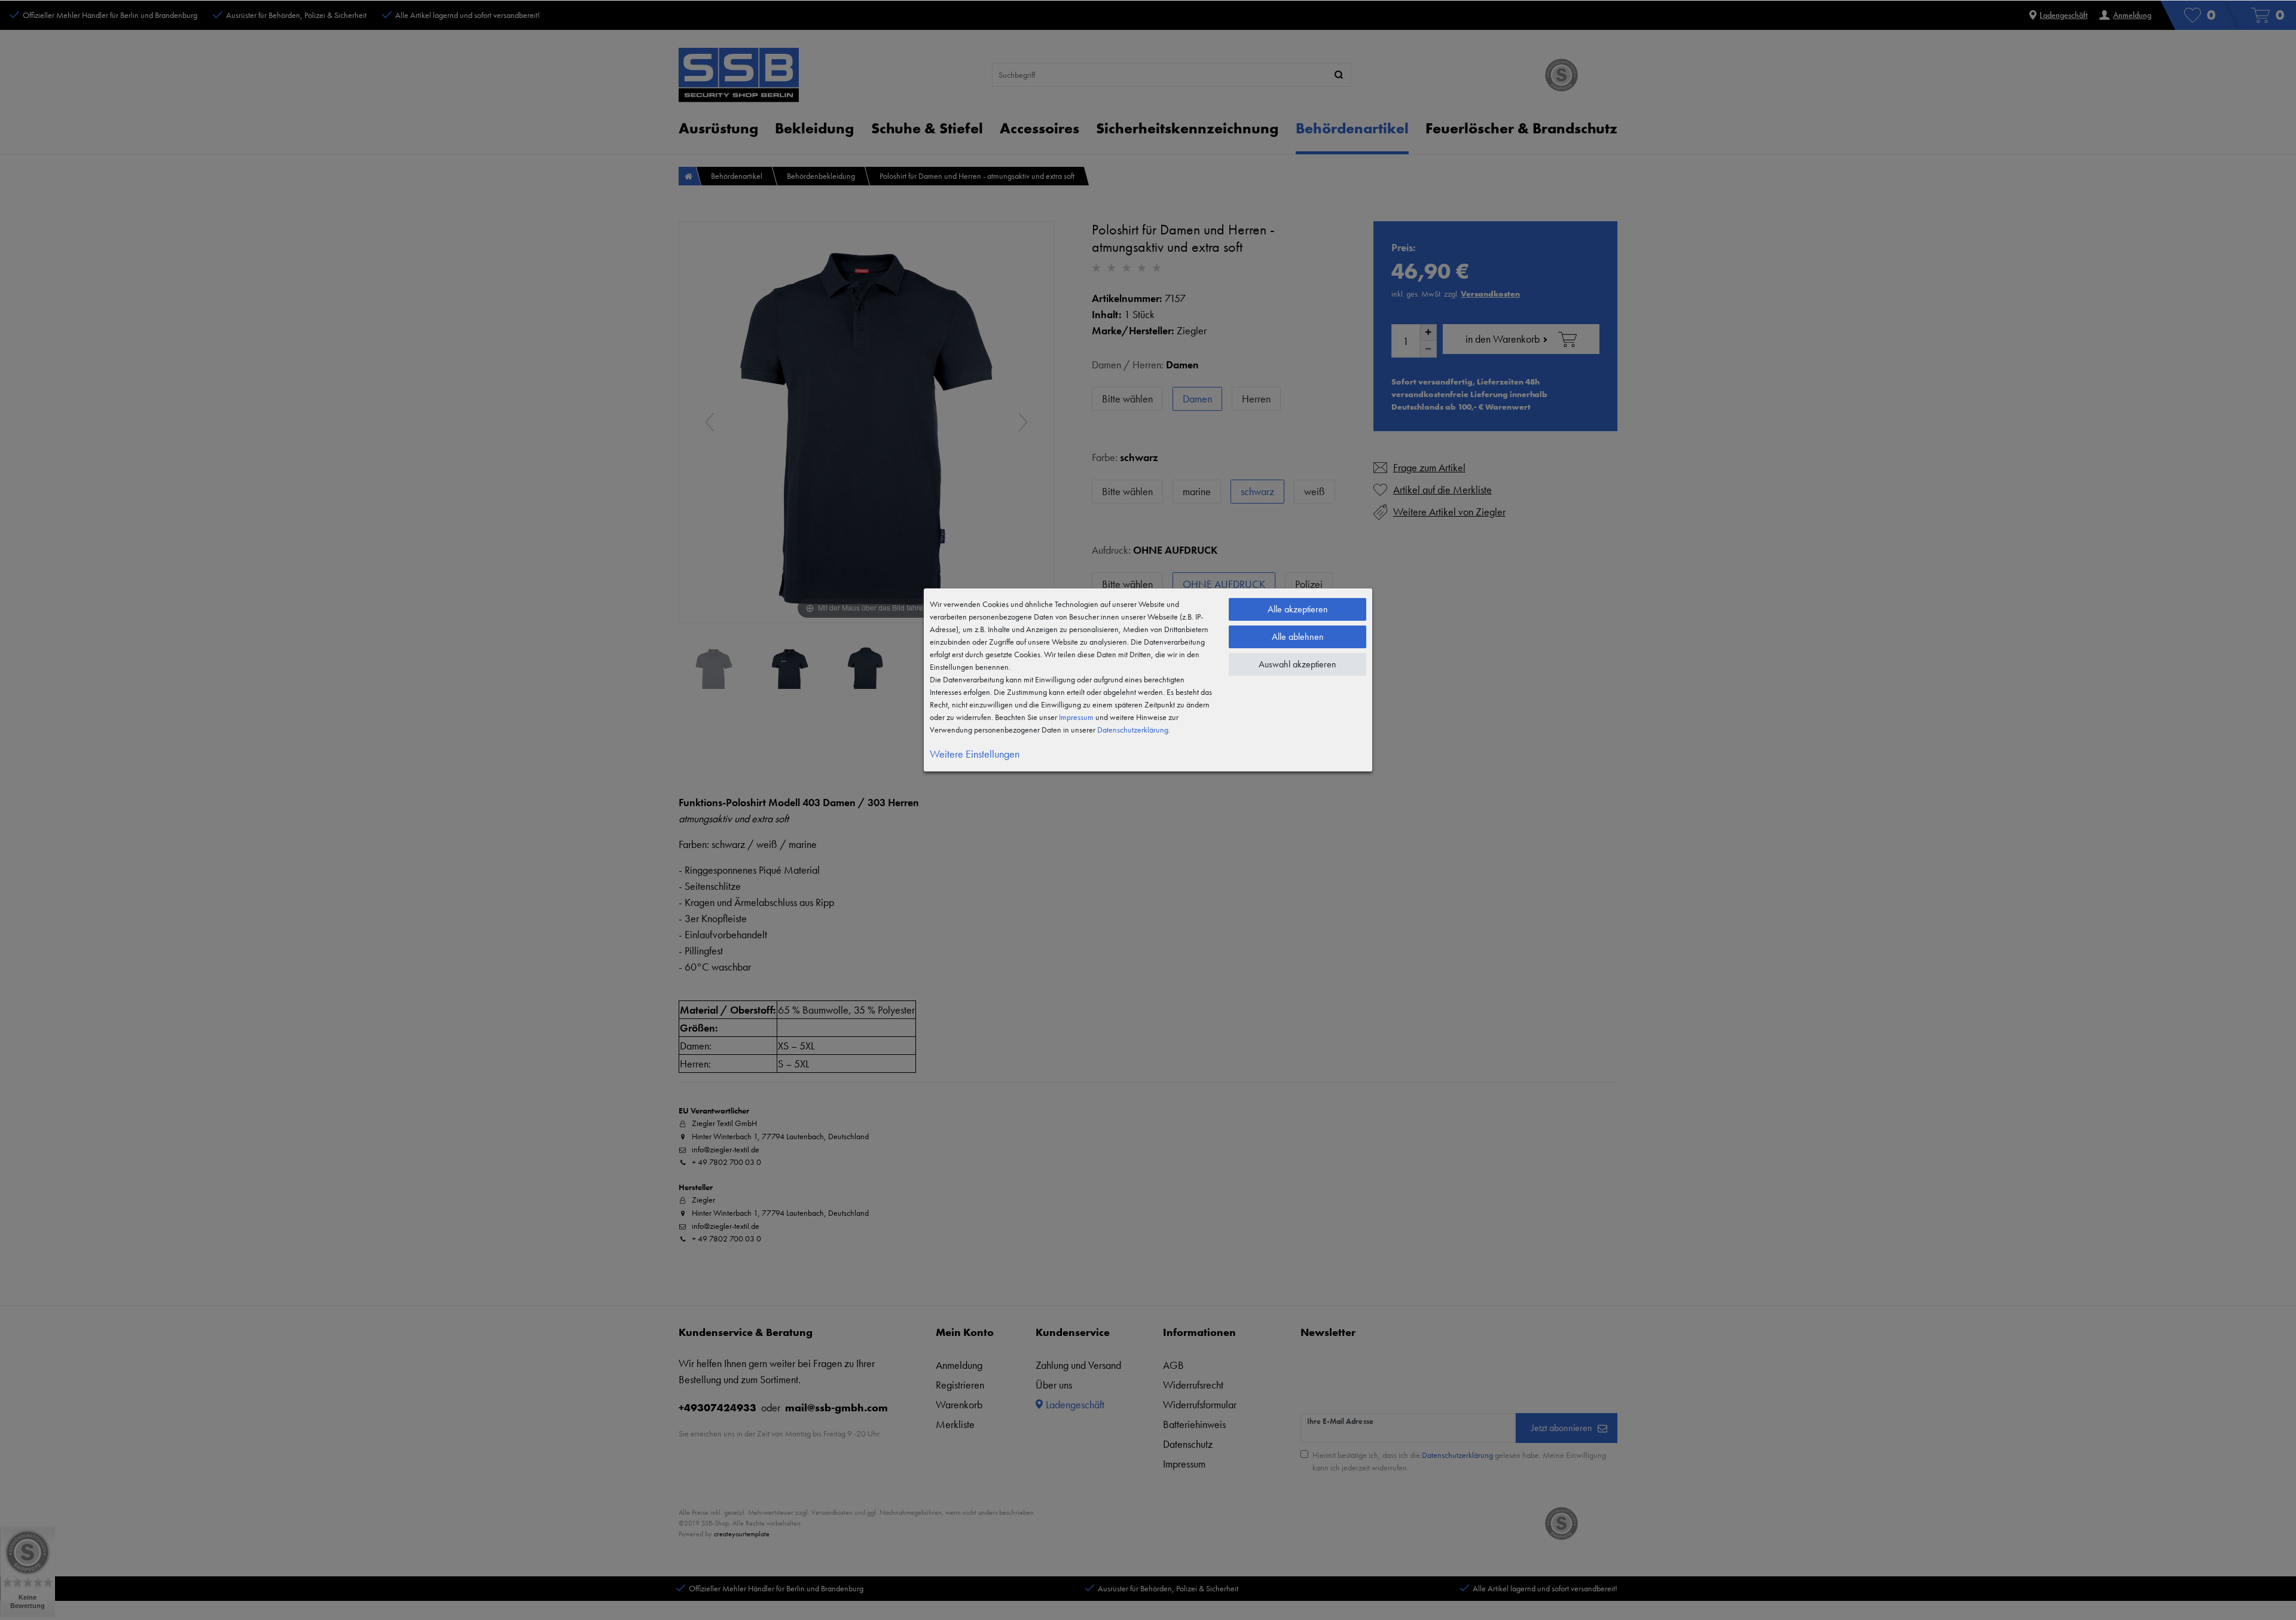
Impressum (1076, 717)
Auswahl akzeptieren (1297, 664)
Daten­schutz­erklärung (1133, 730)
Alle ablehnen (1298, 637)
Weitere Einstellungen (975, 754)
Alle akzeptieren (1298, 609)
